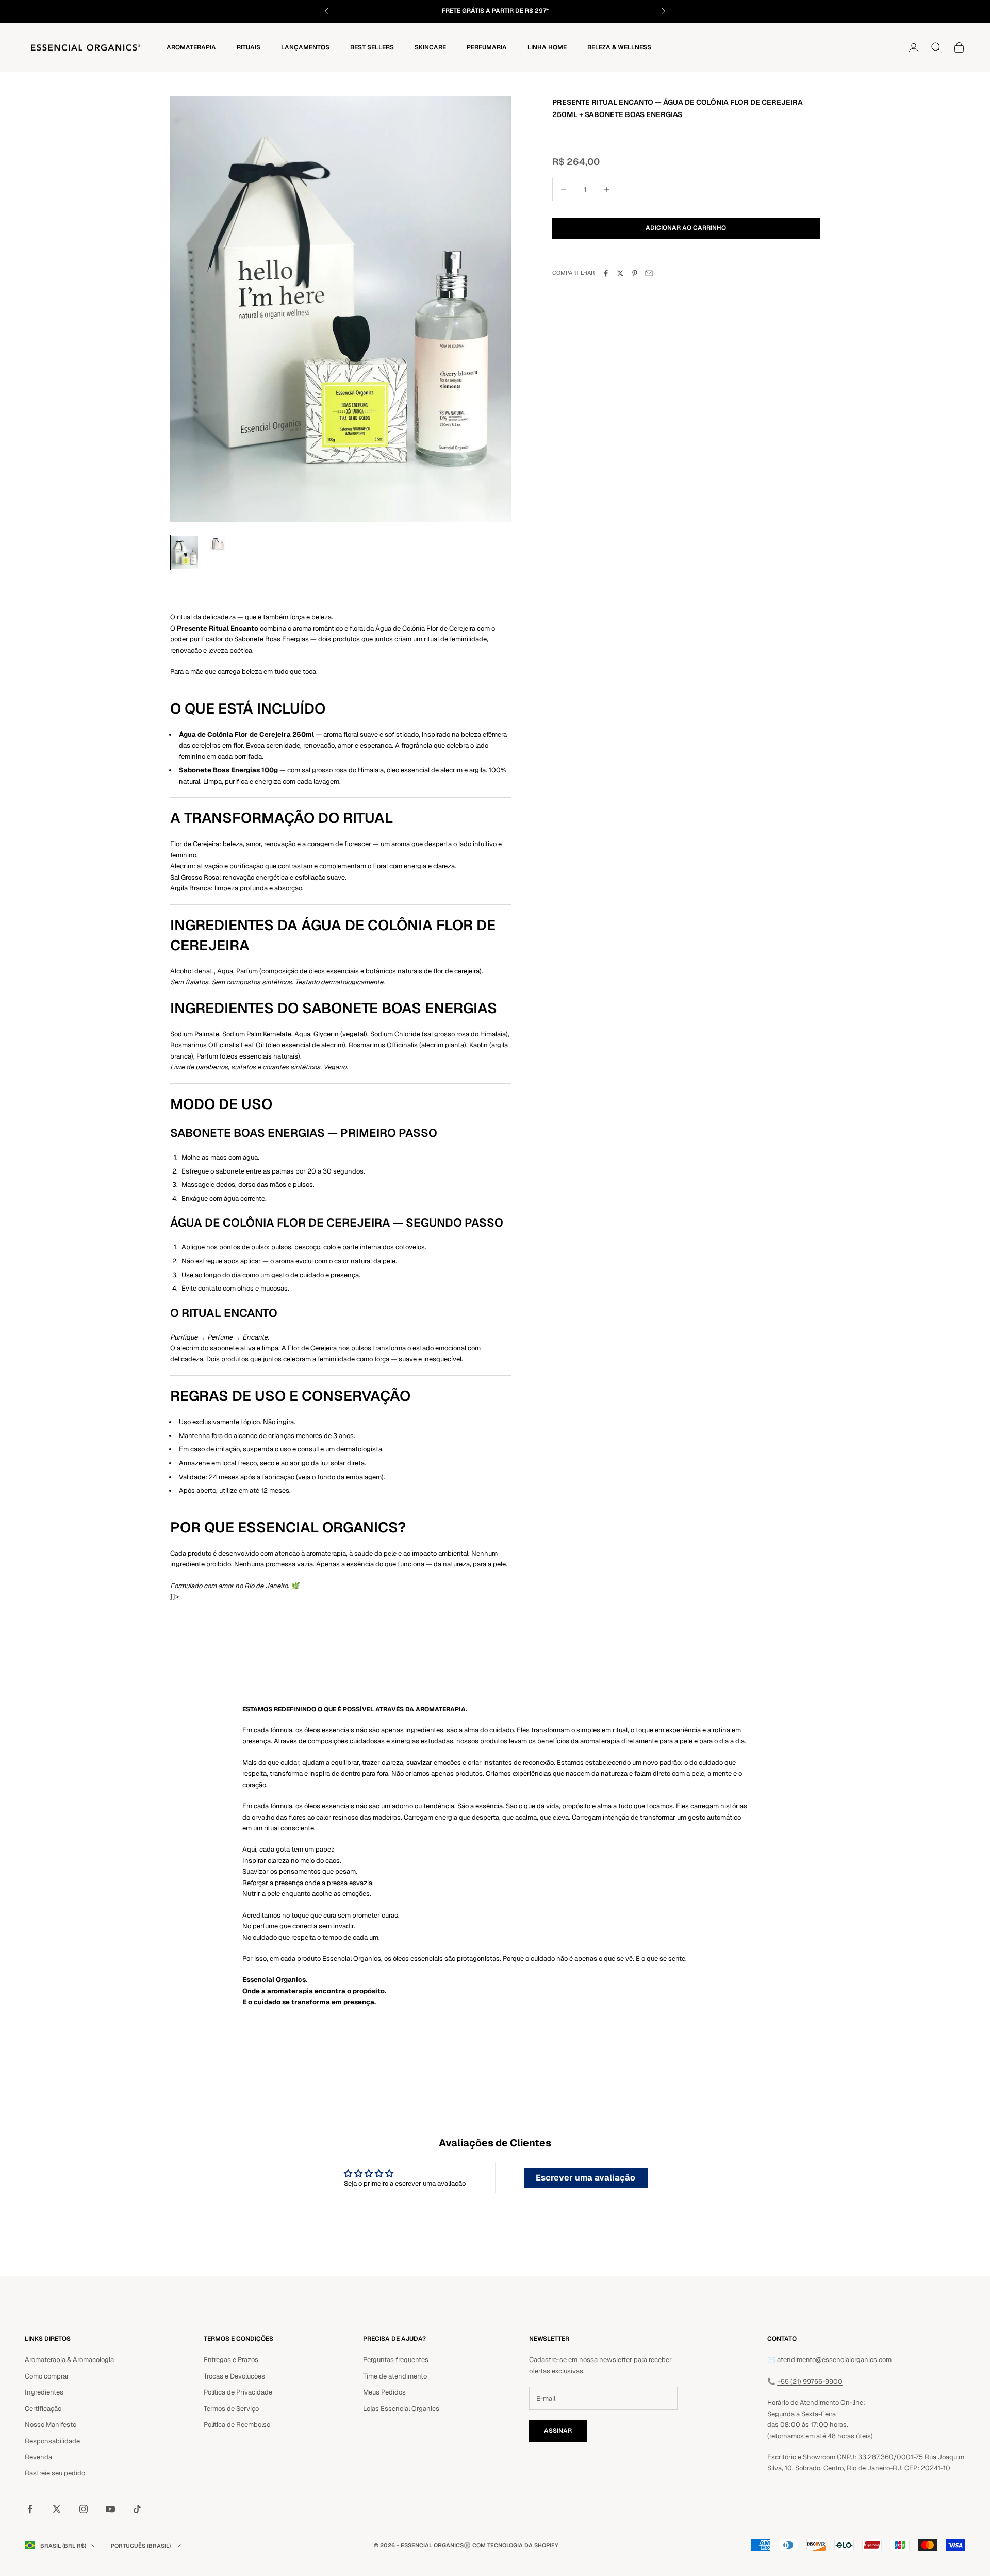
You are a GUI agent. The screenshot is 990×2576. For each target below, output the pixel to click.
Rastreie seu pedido (55, 2473)
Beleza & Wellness (619, 47)
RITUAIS (249, 47)
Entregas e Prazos (231, 2360)
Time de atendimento (395, 2376)
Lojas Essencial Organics (401, 2409)
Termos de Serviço (231, 2409)
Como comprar (47, 2376)
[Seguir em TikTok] (137, 2509)
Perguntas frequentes (396, 2360)
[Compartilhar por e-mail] (649, 273)
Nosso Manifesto (51, 2425)
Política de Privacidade (238, 2392)
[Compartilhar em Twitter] (620, 273)
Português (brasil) (141, 2546)
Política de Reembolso (237, 2425)
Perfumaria (487, 47)
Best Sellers (372, 47)
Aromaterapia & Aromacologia (69, 2360)
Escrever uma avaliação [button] (585, 2178)
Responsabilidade (52, 2441)
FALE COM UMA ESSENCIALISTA (539, 11)
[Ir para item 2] (218, 543)
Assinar (558, 2431)
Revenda (38, 2457)
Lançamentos (305, 47)
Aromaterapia (191, 47)
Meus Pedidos (384, 2392)
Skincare (430, 47)
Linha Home (547, 47)
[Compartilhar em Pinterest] (635, 273)
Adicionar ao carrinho (686, 228)
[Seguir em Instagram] (84, 2509)
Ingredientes (44, 2392)
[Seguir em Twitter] (57, 2509)
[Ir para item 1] (185, 552)
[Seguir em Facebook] (30, 2509)
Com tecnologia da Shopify (515, 2545)
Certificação (43, 2409)
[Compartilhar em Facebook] (606, 273)
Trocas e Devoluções (234, 2376)
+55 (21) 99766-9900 (810, 2381)
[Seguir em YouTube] (110, 2509)
